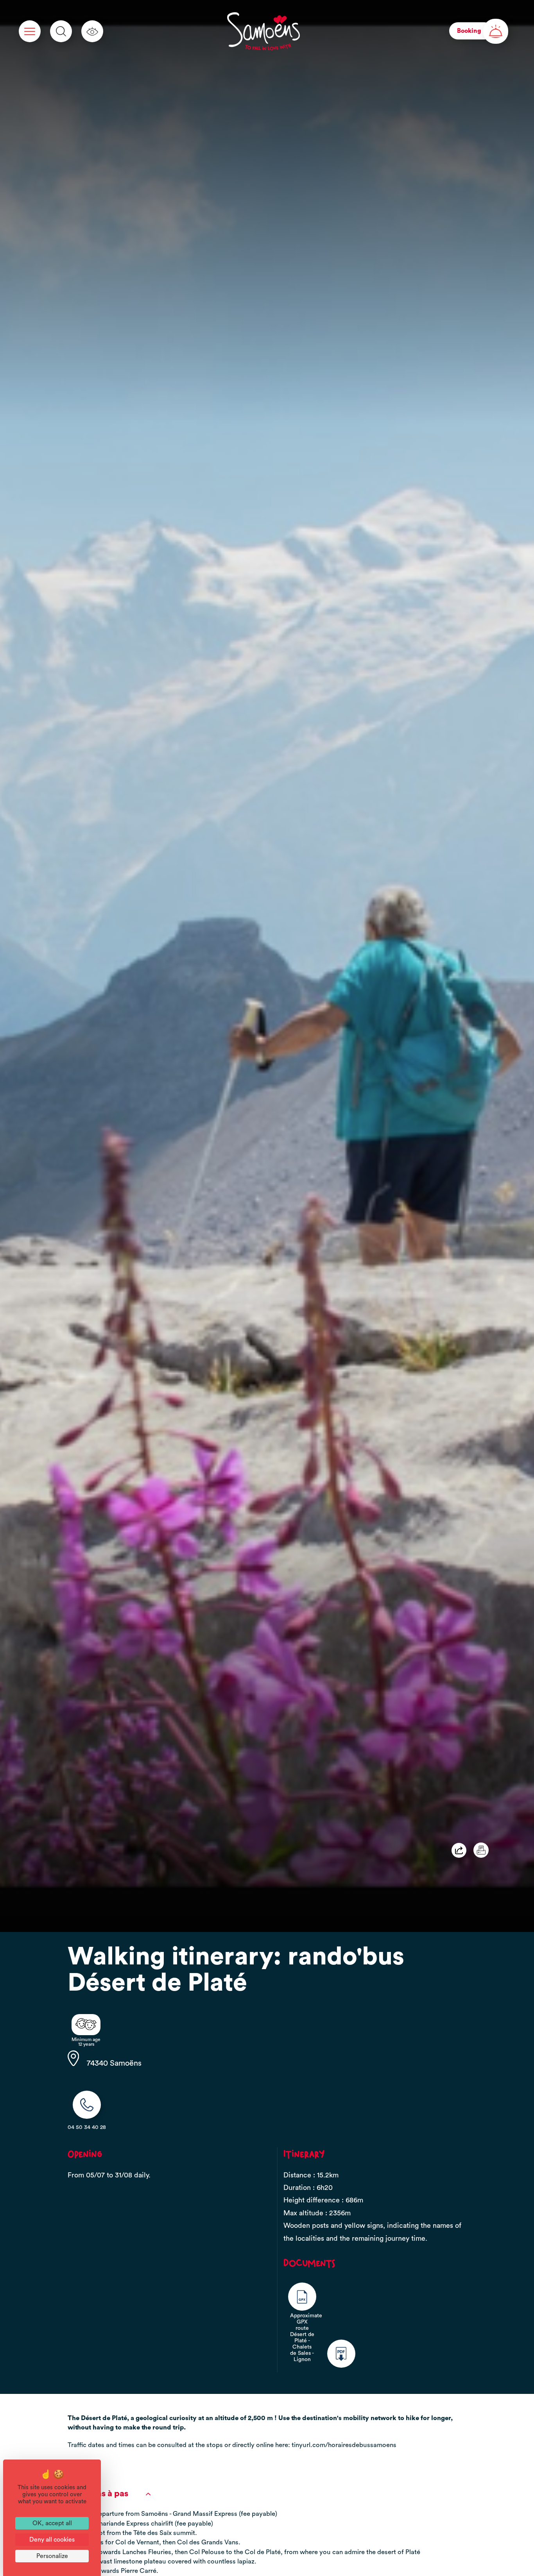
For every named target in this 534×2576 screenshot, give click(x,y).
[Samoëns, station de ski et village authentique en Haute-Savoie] (263, 31)
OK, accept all (52, 2523)
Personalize (52, 2556)
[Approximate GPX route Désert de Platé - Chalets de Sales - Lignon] (302, 2297)
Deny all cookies (52, 2540)
